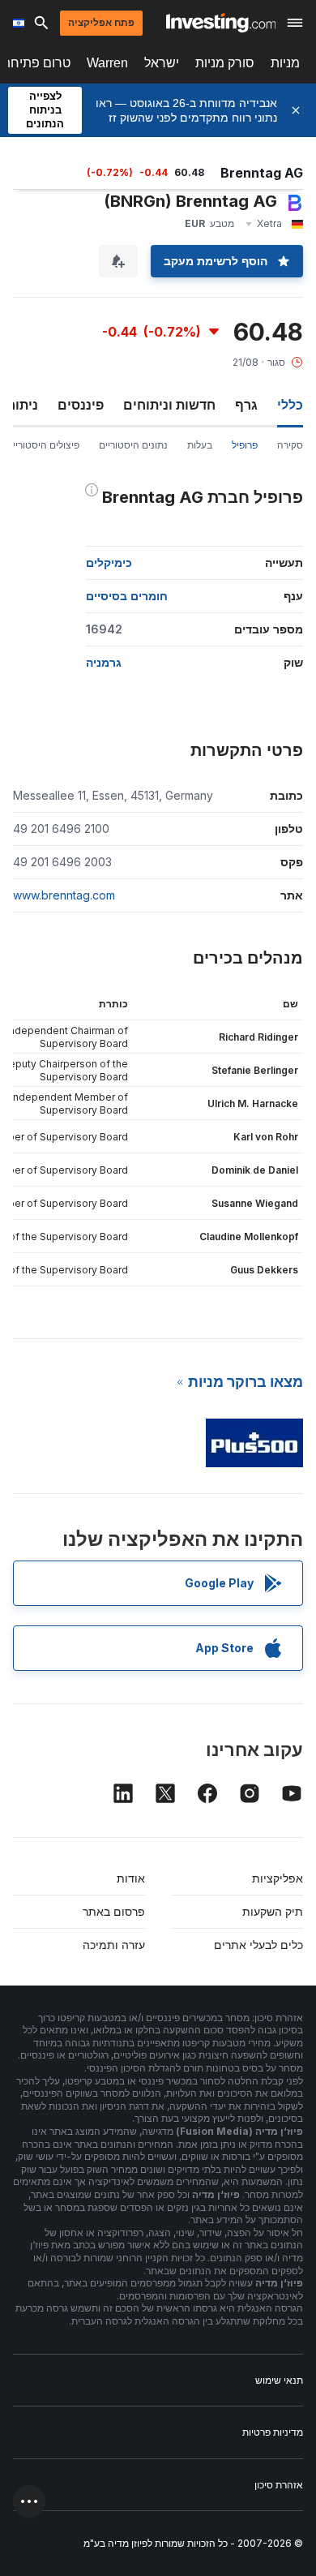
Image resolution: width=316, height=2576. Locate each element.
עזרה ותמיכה (114, 1945)
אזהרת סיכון (279, 2485)
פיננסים (81, 405)
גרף (246, 405)
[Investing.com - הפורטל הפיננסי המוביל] (221, 23)
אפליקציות (278, 1878)
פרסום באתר (114, 1911)
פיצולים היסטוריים (43, 445)
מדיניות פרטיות (273, 2432)
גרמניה (104, 662)
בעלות (200, 445)
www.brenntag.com (64, 895)
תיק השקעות (273, 1911)
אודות (131, 1878)
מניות (285, 63)
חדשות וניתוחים (169, 405)
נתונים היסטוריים (133, 445)
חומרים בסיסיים (127, 596)
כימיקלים (109, 562)
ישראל (162, 63)
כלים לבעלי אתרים (258, 1945)
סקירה (290, 445)
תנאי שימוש (279, 2380)
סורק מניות (225, 63)
